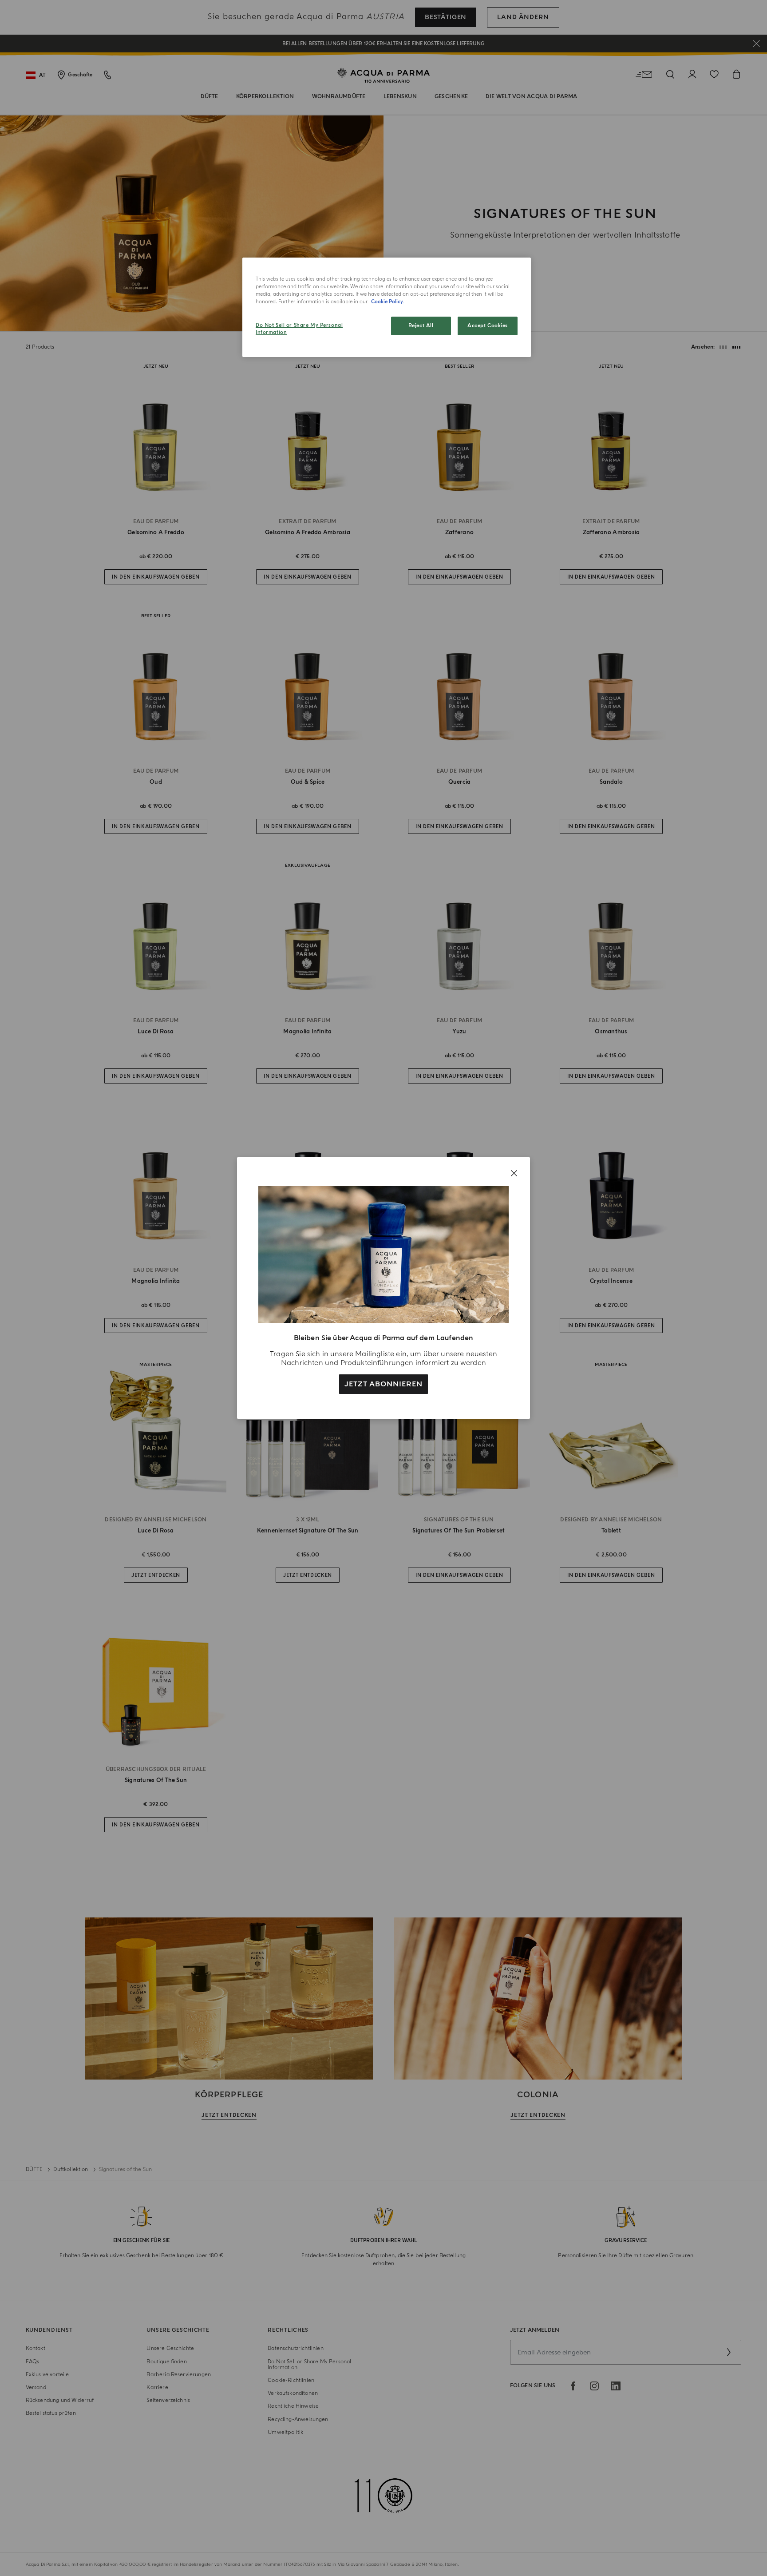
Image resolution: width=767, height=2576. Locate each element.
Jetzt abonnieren (383, 1384)
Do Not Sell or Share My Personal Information (299, 329)
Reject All (421, 326)
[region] (387, 307)
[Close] (514, 1173)
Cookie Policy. (387, 302)
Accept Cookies (488, 326)
